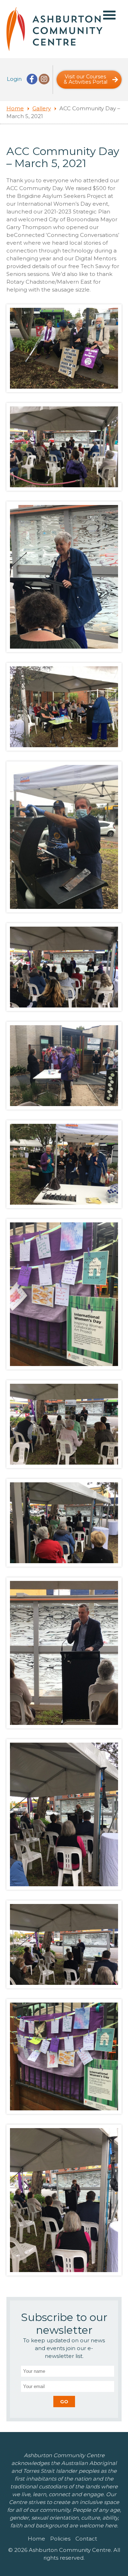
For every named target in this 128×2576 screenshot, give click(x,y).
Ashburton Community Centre (54, 29)
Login (14, 79)
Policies (60, 2539)
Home (15, 108)
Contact (86, 2539)
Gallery (42, 108)
